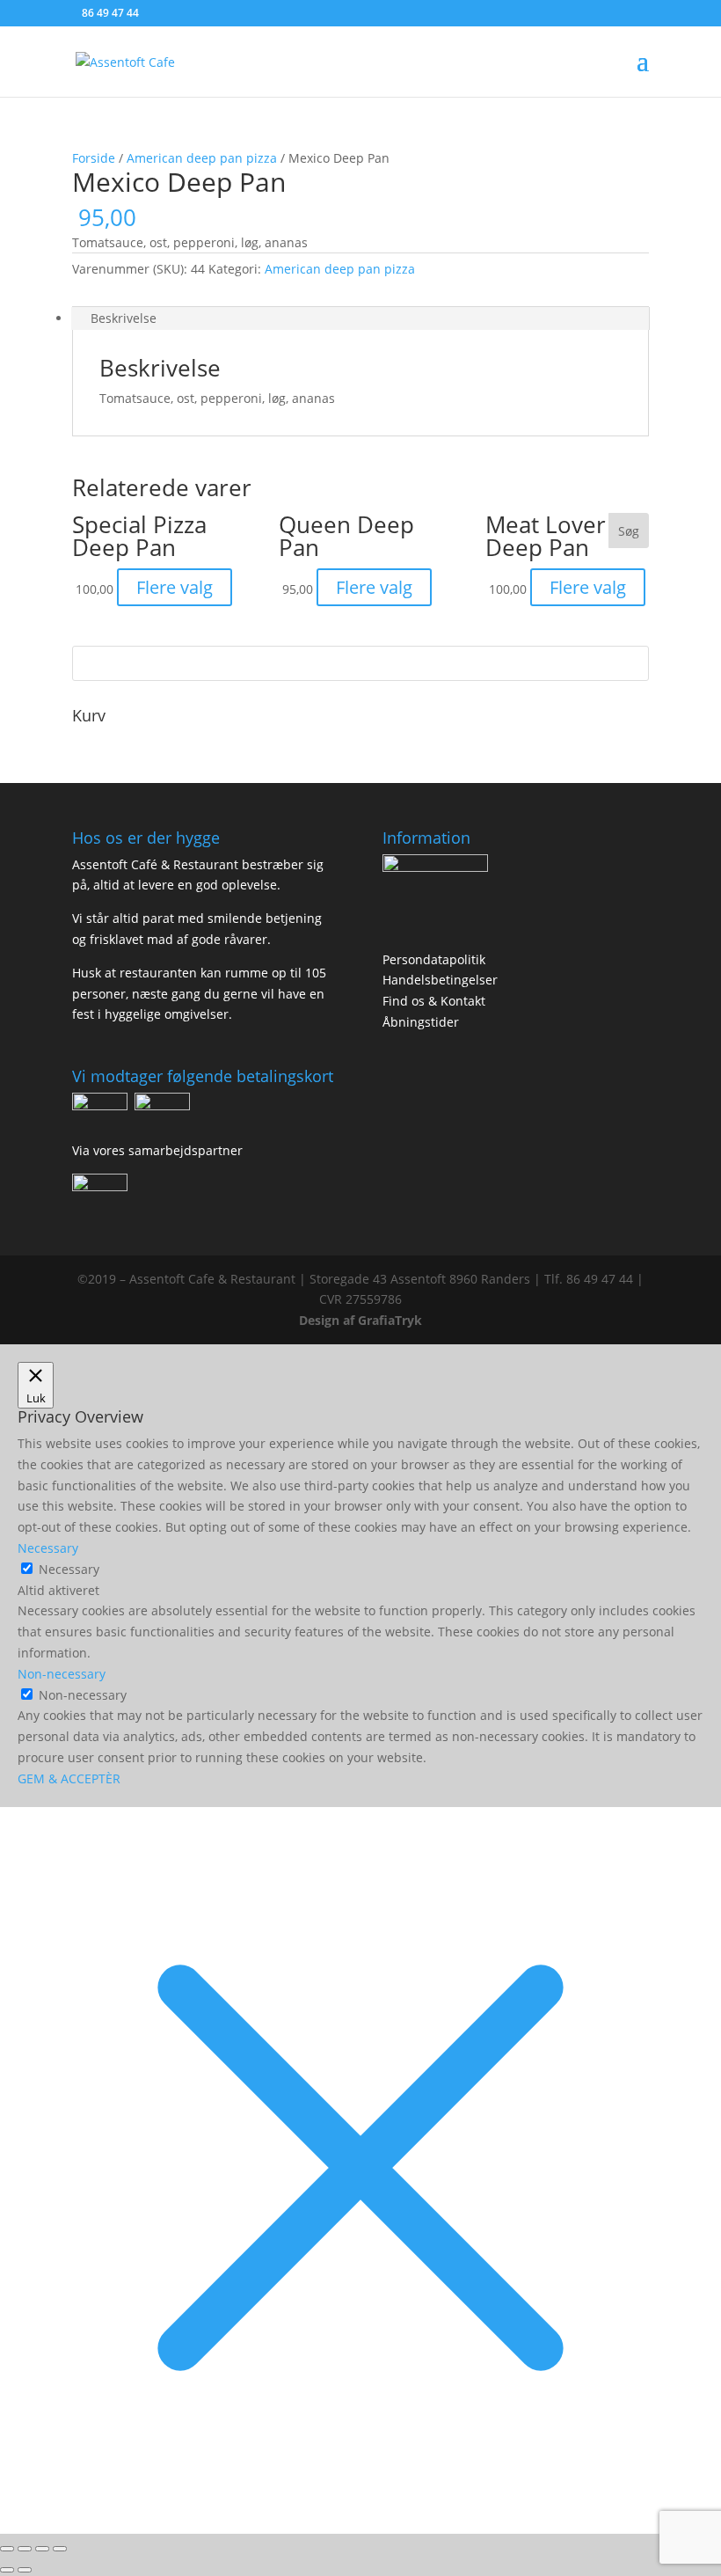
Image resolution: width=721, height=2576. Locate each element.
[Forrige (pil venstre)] (7, 2570)
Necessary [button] (48, 1548)
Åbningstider (421, 1022)
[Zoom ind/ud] (7, 2549)
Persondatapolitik (434, 959)
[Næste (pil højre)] (25, 2570)
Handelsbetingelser (440, 980)
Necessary (69, 1569)
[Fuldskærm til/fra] (25, 2549)
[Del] (42, 2549)
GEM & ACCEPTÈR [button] (69, 1778)
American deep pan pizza (202, 158)
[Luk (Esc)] (60, 2549)
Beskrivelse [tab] (124, 318)
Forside (94, 158)
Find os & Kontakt (434, 1001)
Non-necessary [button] (62, 1674)
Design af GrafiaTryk (360, 1320)
